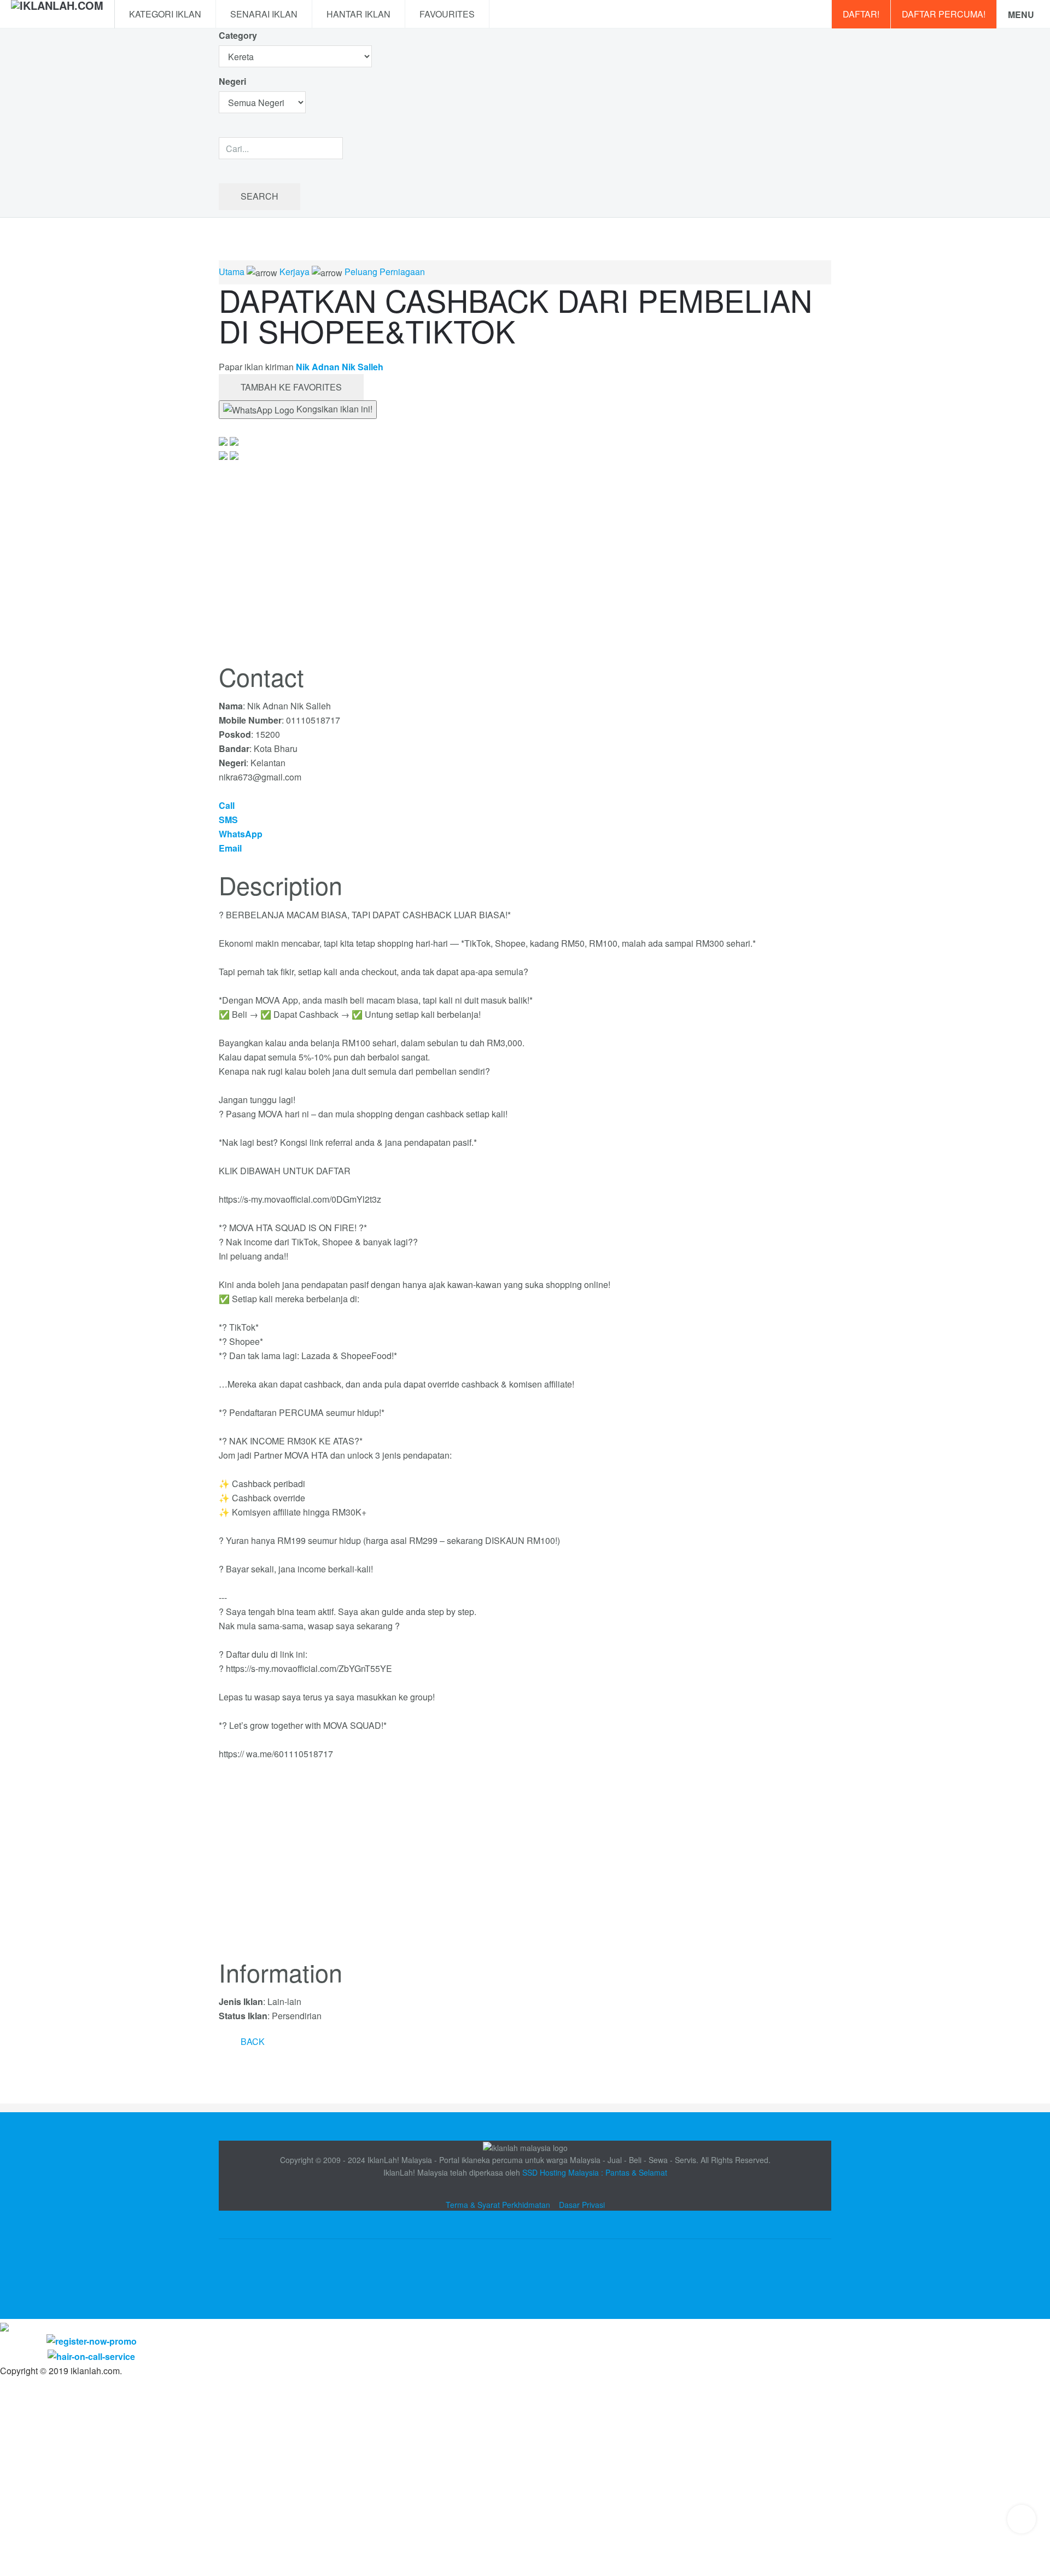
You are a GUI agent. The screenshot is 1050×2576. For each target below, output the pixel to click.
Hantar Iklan (358, 14)
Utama (232, 272)
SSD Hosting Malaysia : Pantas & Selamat (595, 2172)
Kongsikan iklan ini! (333, 409)
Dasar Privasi (582, 2205)
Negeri (234, 81)
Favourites (447, 14)
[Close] (4, 2326)
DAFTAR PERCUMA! (944, 14)
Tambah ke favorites (291, 387)
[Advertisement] (525, 1866)
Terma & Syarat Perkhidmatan (498, 2205)
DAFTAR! (861, 14)
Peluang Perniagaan (385, 272)
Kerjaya (294, 272)
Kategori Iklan (165, 14)
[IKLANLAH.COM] (57, 14)
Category (238, 35)
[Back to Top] (1022, 2519)
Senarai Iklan (264, 14)
